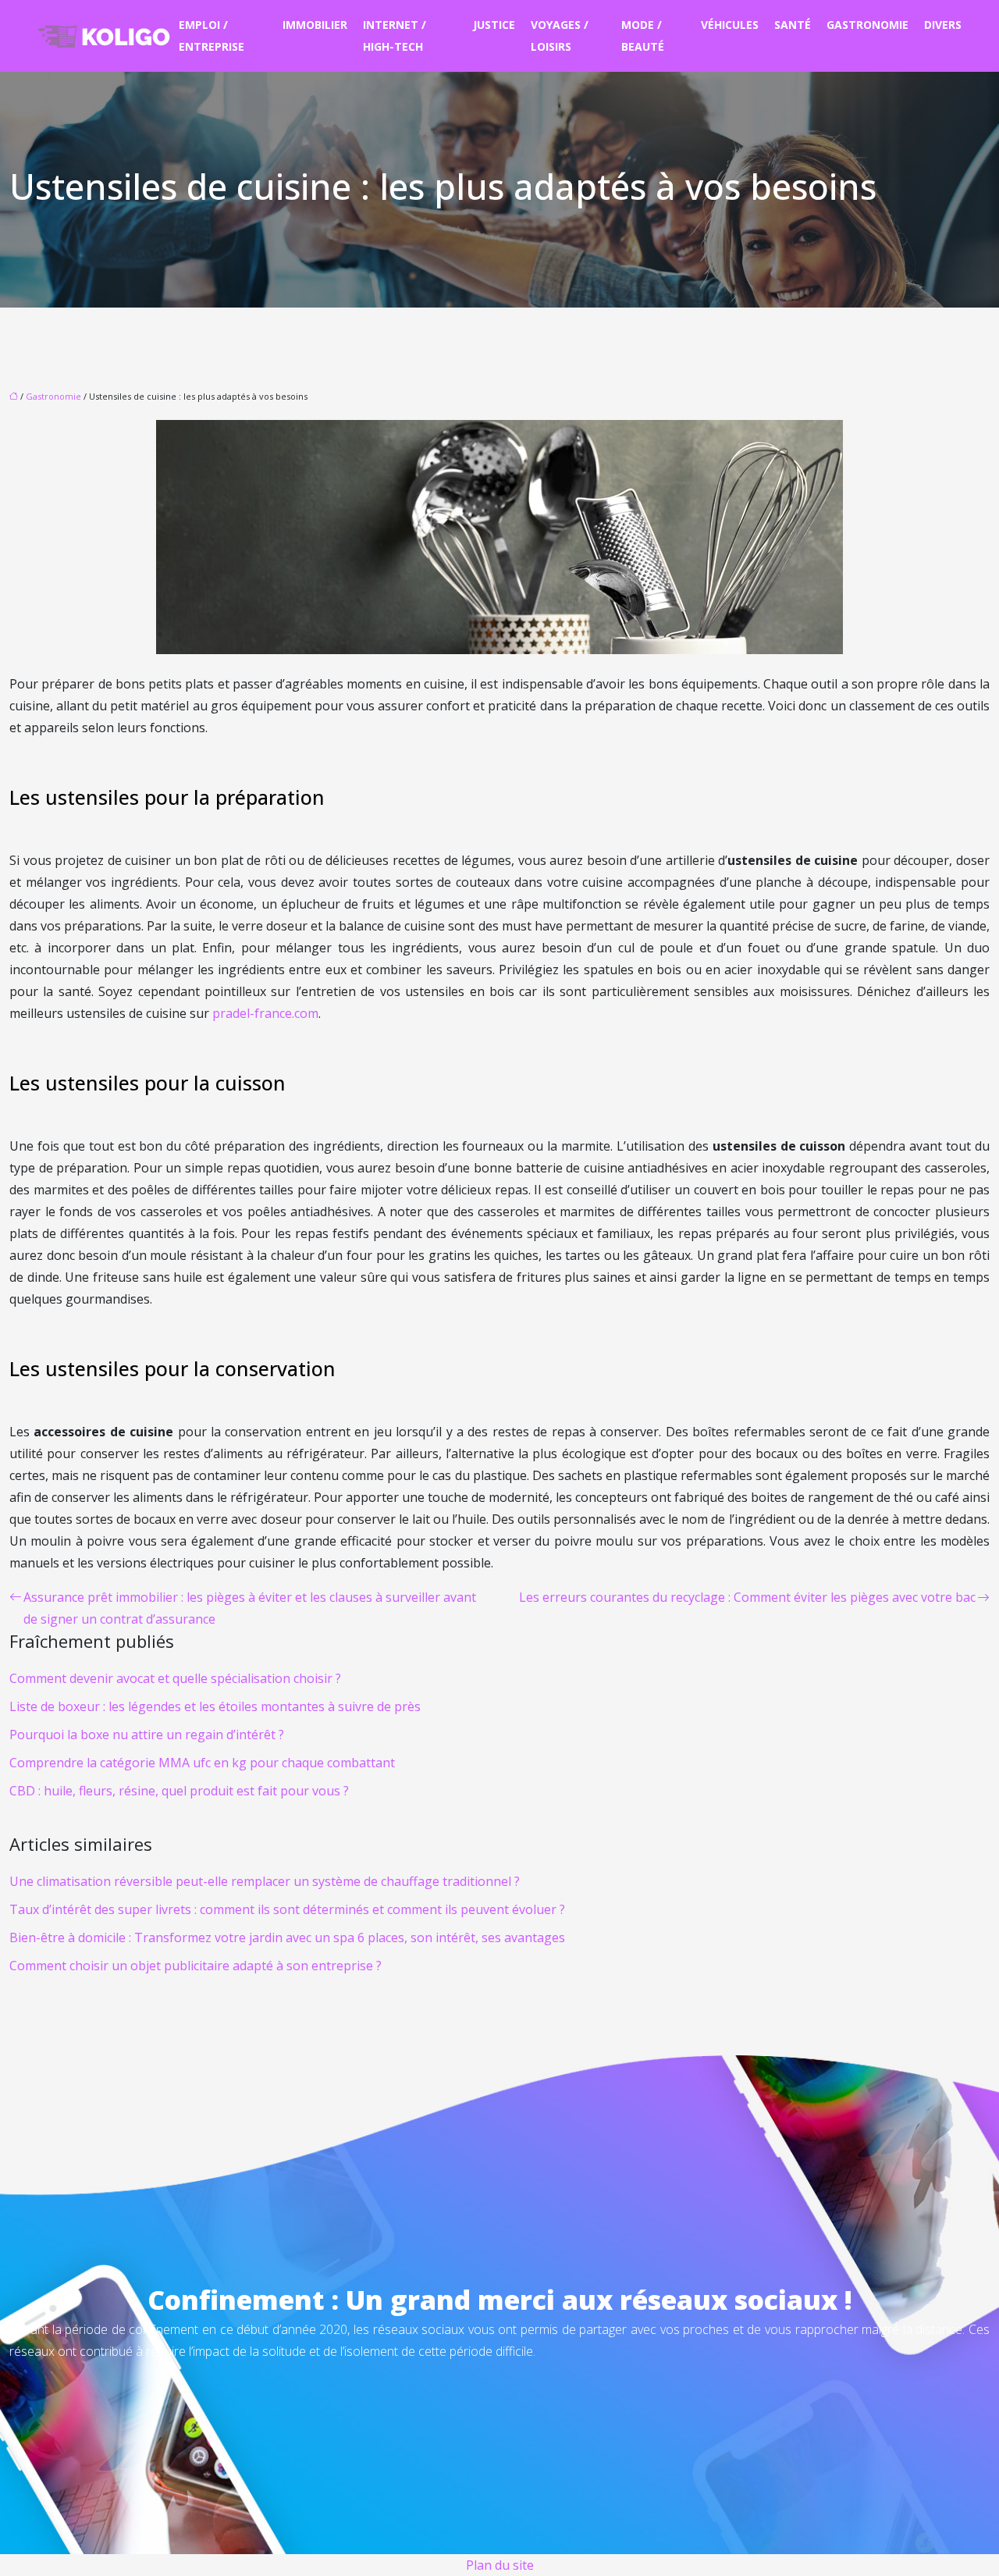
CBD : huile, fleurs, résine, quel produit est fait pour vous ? (179, 1791)
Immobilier (315, 25)
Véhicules (730, 25)
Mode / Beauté (643, 36)
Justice (494, 25)
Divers (943, 25)
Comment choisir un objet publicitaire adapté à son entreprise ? (196, 1966)
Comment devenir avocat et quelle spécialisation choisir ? (175, 1678)
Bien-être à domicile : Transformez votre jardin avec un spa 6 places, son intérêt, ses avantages (287, 1937)
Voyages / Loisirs (560, 36)
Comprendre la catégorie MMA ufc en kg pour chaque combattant (202, 1763)
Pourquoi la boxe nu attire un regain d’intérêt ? (147, 1735)
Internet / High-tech (395, 36)
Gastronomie (867, 25)
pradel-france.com (265, 1013)
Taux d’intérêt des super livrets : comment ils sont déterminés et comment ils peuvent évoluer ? (287, 1909)
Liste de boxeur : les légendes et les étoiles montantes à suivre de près (215, 1706)
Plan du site (500, 2565)
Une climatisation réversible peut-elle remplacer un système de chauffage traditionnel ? (265, 1881)
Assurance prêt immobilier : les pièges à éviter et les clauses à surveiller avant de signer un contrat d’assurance (250, 1608)
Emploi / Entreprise (212, 36)
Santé (793, 25)
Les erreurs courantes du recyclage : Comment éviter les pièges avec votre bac (747, 1597)
